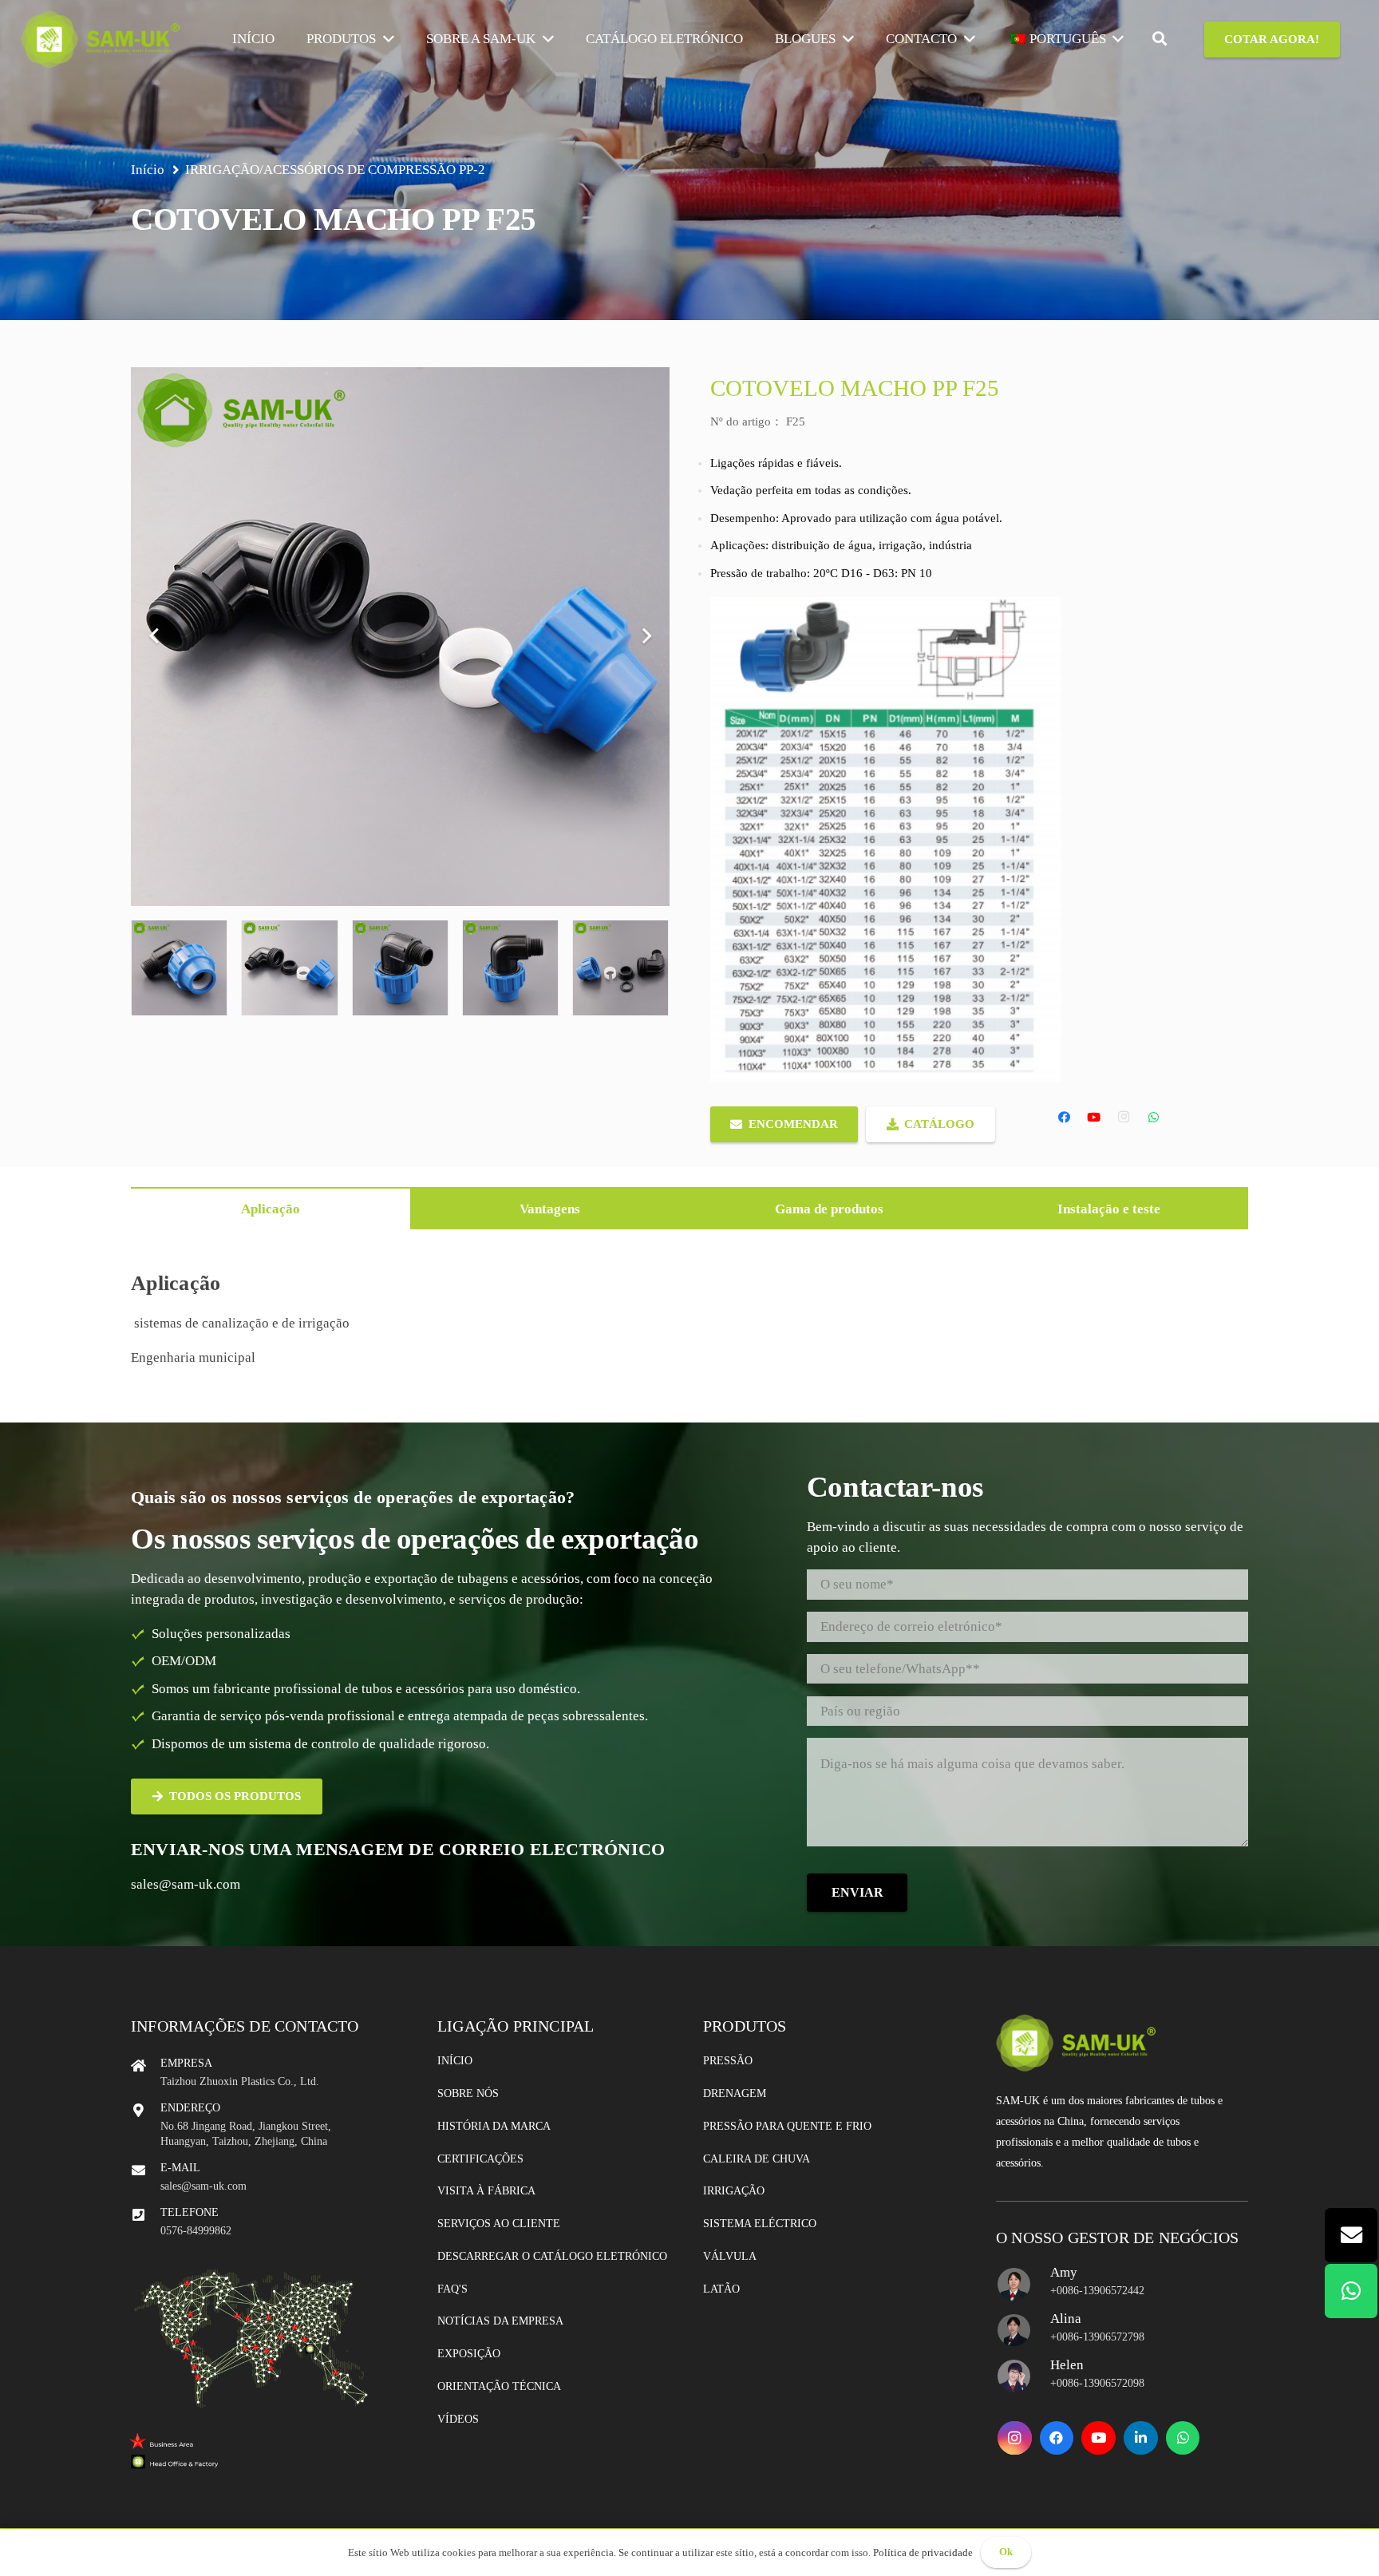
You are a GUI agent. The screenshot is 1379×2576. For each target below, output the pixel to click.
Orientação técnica (499, 2386)
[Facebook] (1065, 1118)
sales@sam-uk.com (186, 1884)
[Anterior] (155, 637)
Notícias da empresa (500, 2321)
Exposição (469, 2354)
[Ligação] (101, 39)
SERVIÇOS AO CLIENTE (499, 2224)
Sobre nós (468, 2093)
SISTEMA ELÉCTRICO (760, 2224)
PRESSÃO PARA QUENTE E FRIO (787, 2126)
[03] (400, 968)
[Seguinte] (646, 637)
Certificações (480, 2159)
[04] (510, 968)
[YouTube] (1094, 1118)
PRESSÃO (728, 2061)
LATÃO (721, 2289)
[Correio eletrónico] (1351, 2235)
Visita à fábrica (486, 2191)
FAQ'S (452, 2289)
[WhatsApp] (1154, 1118)
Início (455, 2061)
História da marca (494, 2126)
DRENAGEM (735, 2093)
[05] (620, 968)
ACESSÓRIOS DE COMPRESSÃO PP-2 (374, 170)
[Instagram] (1124, 1118)
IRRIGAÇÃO (222, 170)
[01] (289, 968)
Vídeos (458, 2419)
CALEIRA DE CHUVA (757, 2159)
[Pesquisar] (1160, 39)
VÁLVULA (730, 2256)
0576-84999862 (196, 2231)
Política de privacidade (923, 2552)
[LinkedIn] (1141, 2438)
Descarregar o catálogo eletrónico (552, 2256)
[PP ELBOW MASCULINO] (179, 968)
